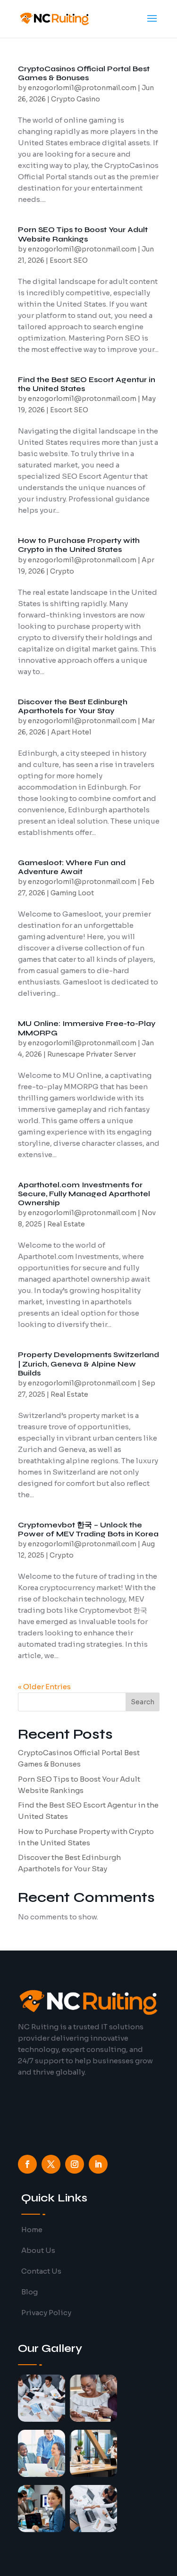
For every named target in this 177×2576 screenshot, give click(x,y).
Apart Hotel (71, 732)
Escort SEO (69, 260)
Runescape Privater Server (92, 1054)
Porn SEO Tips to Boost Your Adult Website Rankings (83, 234)
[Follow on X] (51, 2164)
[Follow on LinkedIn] (98, 2164)
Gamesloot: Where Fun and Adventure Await (72, 867)
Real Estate (66, 1224)
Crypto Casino (76, 99)
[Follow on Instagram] (75, 2164)
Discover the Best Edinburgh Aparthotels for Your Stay (73, 706)
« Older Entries (44, 1687)
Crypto (62, 571)
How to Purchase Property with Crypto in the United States (79, 545)
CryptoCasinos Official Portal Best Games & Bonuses (84, 73)
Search (143, 1702)
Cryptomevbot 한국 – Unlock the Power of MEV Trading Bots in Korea (88, 1529)
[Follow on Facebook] (27, 2164)
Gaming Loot (72, 893)
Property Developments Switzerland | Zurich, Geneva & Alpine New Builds (88, 1363)
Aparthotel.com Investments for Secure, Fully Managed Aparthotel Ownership (84, 1194)
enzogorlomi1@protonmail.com (82, 88)
